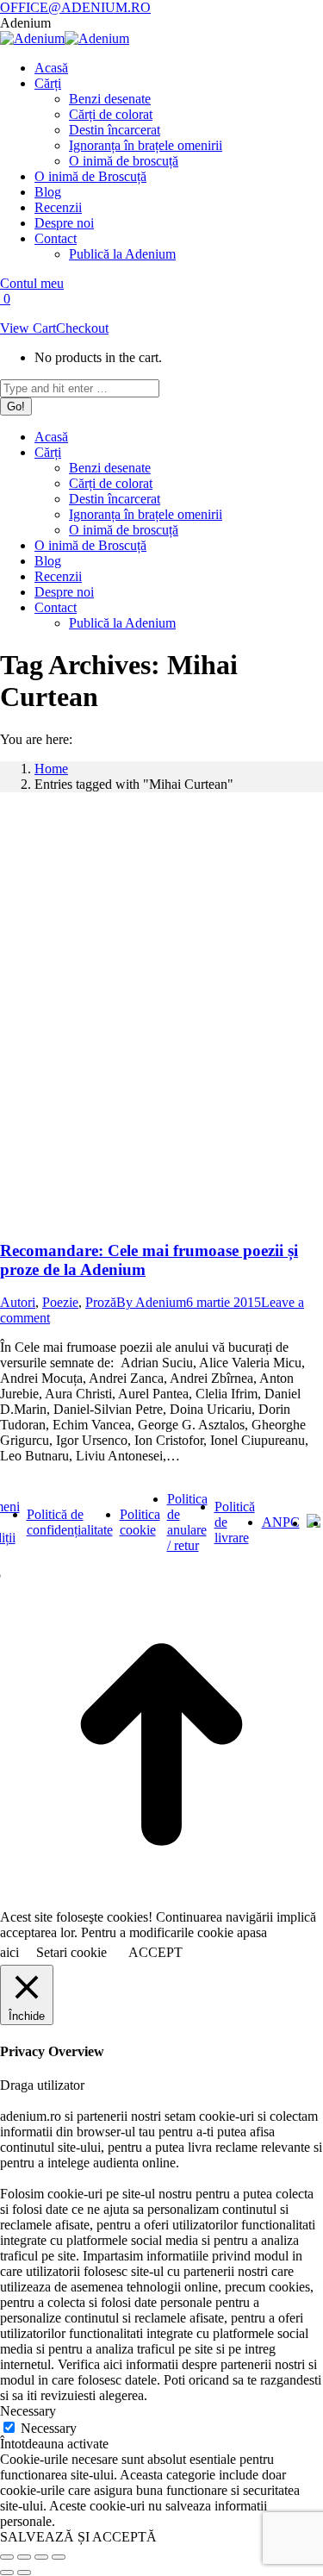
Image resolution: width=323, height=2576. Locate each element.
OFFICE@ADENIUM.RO (75, 7)
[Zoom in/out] (59, 2557)
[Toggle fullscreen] (41, 2557)
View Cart (28, 328)
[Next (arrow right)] (24, 2573)
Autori (18, 1302)
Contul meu (32, 283)
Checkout (82, 328)
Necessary (49, 2428)
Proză (101, 1302)
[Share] (24, 2557)
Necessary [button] (28, 2411)
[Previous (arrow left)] (7, 2573)
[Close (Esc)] (7, 2557)
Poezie (60, 1302)
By (151, 1302)
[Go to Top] (161, 1901)
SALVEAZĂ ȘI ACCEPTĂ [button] (78, 2537)
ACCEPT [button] (155, 1952)
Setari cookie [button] (71, 1952)
